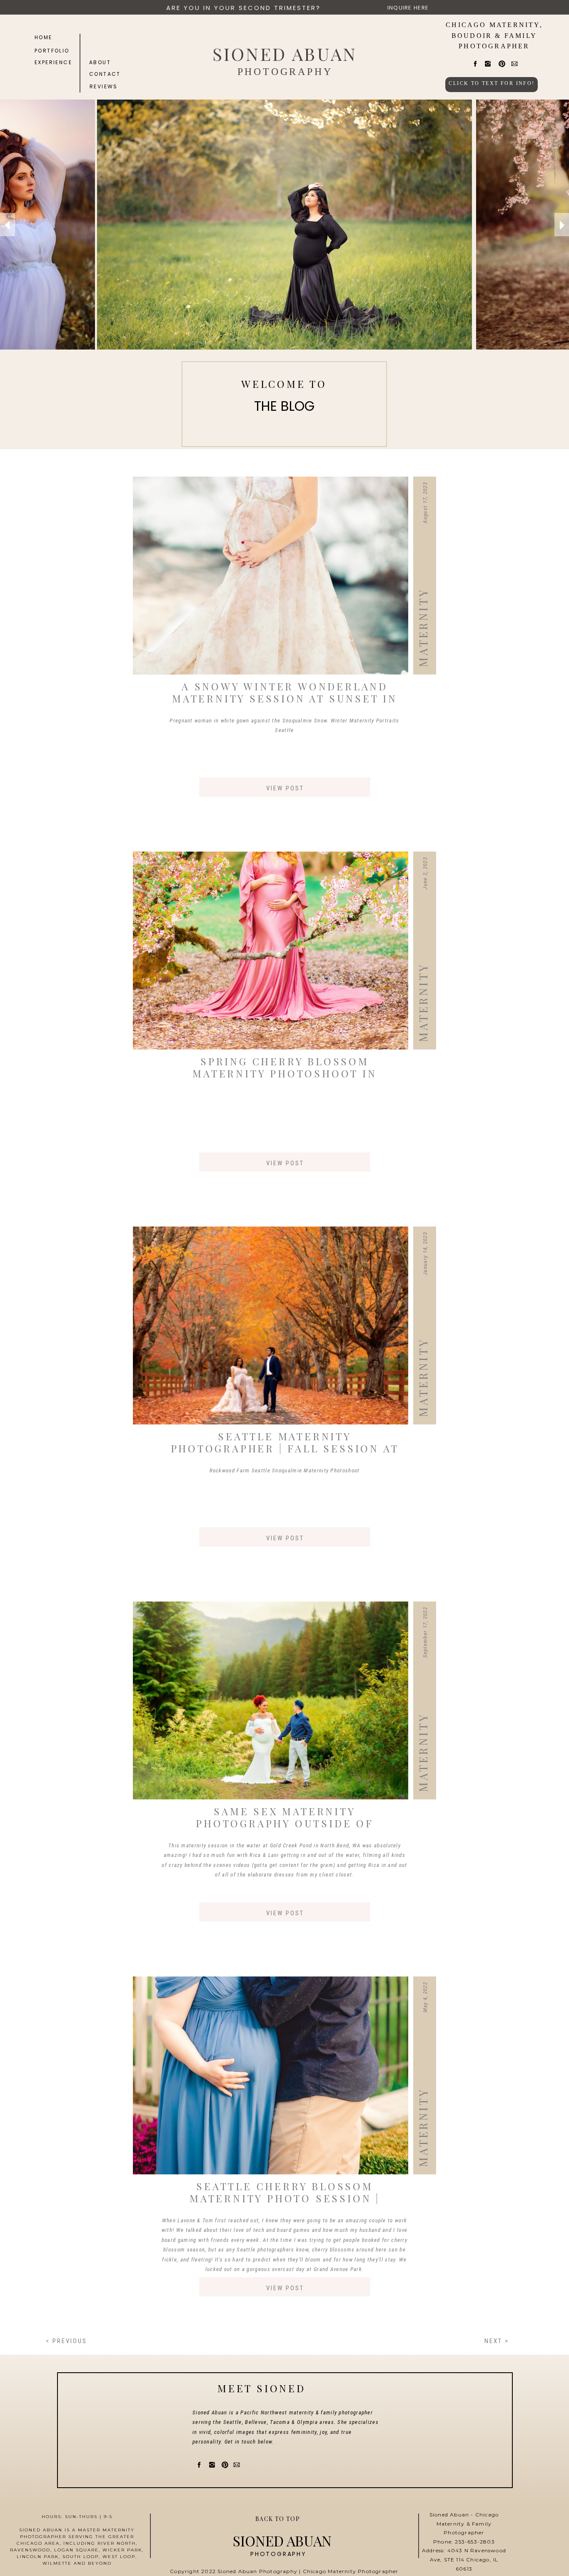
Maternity (423, 628)
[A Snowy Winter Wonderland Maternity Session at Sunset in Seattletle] (271, 576)
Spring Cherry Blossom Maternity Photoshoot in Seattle (284, 1073)
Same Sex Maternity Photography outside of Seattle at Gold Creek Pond (285, 1823)
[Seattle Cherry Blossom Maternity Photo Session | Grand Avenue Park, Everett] (271, 2075)
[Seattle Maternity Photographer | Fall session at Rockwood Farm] (271, 1325)
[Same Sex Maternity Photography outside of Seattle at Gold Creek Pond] (271, 1700)
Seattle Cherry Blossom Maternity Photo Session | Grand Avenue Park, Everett (285, 2198)
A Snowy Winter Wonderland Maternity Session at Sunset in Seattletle (285, 698)
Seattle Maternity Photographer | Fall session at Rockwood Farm (285, 1448)
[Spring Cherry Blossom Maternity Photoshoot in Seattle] (271, 951)
